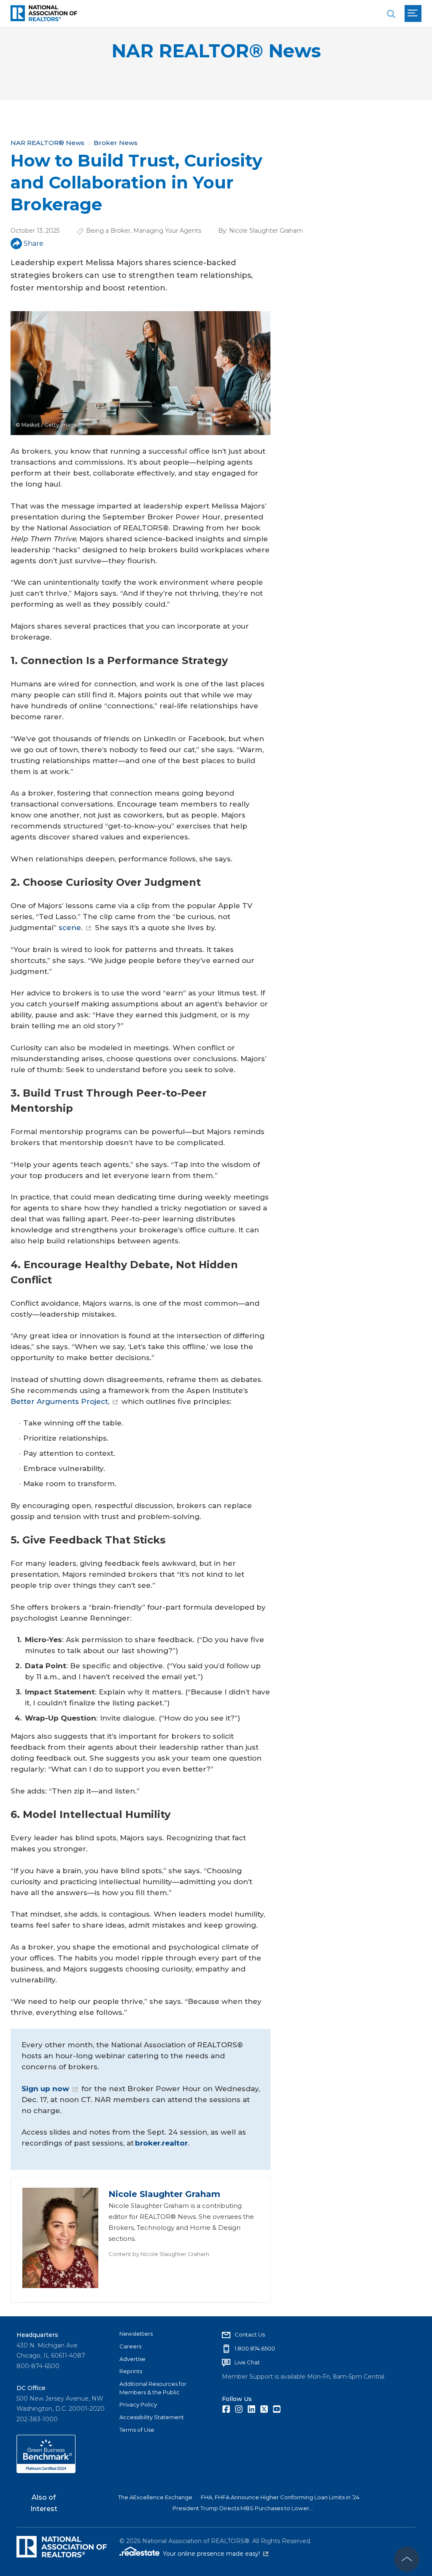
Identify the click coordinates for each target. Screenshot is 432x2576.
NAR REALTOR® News (216, 51)
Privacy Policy (138, 2404)
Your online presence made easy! (216, 2554)
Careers (130, 2346)
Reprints (131, 2371)
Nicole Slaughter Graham (266, 231)
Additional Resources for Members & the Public (153, 2388)
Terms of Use (137, 2430)
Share (34, 243)
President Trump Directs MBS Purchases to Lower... (243, 2508)
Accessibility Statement (152, 2417)
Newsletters (136, 2334)
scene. (71, 928)
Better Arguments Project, (60, 1401)
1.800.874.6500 (255, 2348)
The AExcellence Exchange (155, 2497)
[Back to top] (407, 2559)
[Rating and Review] (46, 2471)
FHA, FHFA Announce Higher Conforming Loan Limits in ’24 (280, 2497)
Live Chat (247, 2362)
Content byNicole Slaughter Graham (159, 2254)
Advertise (132, 2359)
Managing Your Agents (167, 231)
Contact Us (250, 2334)
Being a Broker (108, 231)
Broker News (116, 143)
